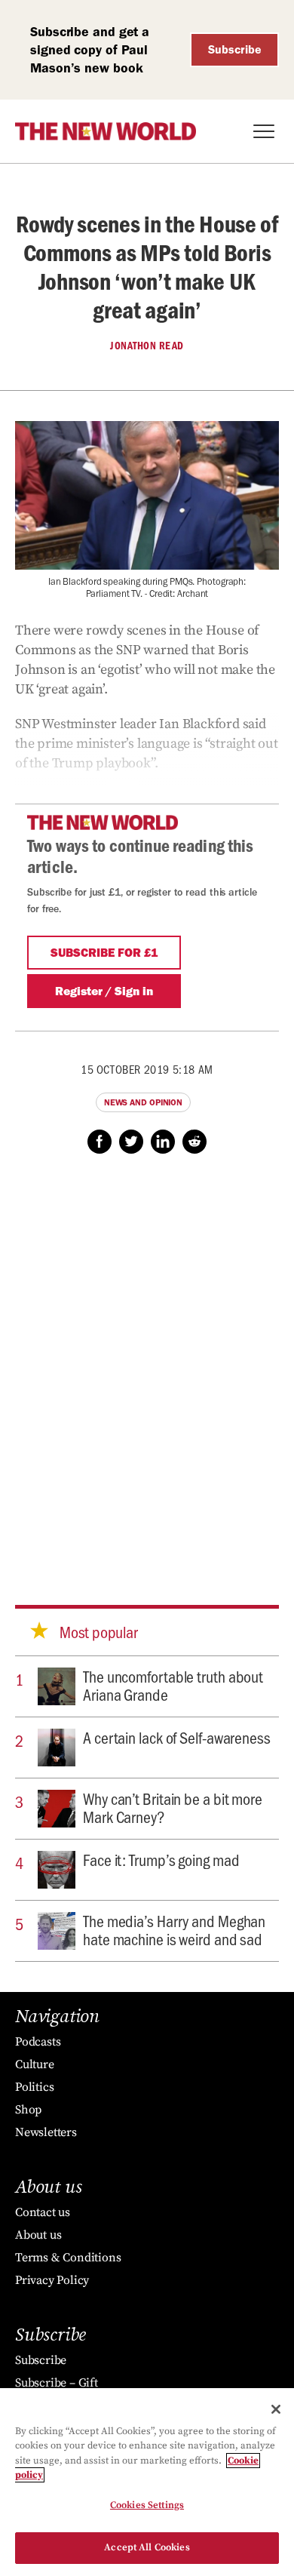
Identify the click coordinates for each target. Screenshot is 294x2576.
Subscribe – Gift (57, 2383)
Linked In (163, 1142)
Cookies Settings (147, 2505)
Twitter (131, 1142)
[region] (147, 2482)
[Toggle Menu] (264, 131)
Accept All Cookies (147, 2547)
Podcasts (38, 2042)
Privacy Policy (52, 2280)
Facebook (100, 1142)
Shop (28, 2110)
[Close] (276, 2409)
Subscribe (235, 49)
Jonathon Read (147, 346)
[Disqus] (147, 1365)
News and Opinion (143, 1102)
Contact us (43, 2212)
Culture (35, 2064)
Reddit (194, 1142)
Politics (34, 2087)
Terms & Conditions (68, 2258)
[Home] (106, 131)
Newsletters (46, 2132)
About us (38, 2235)
